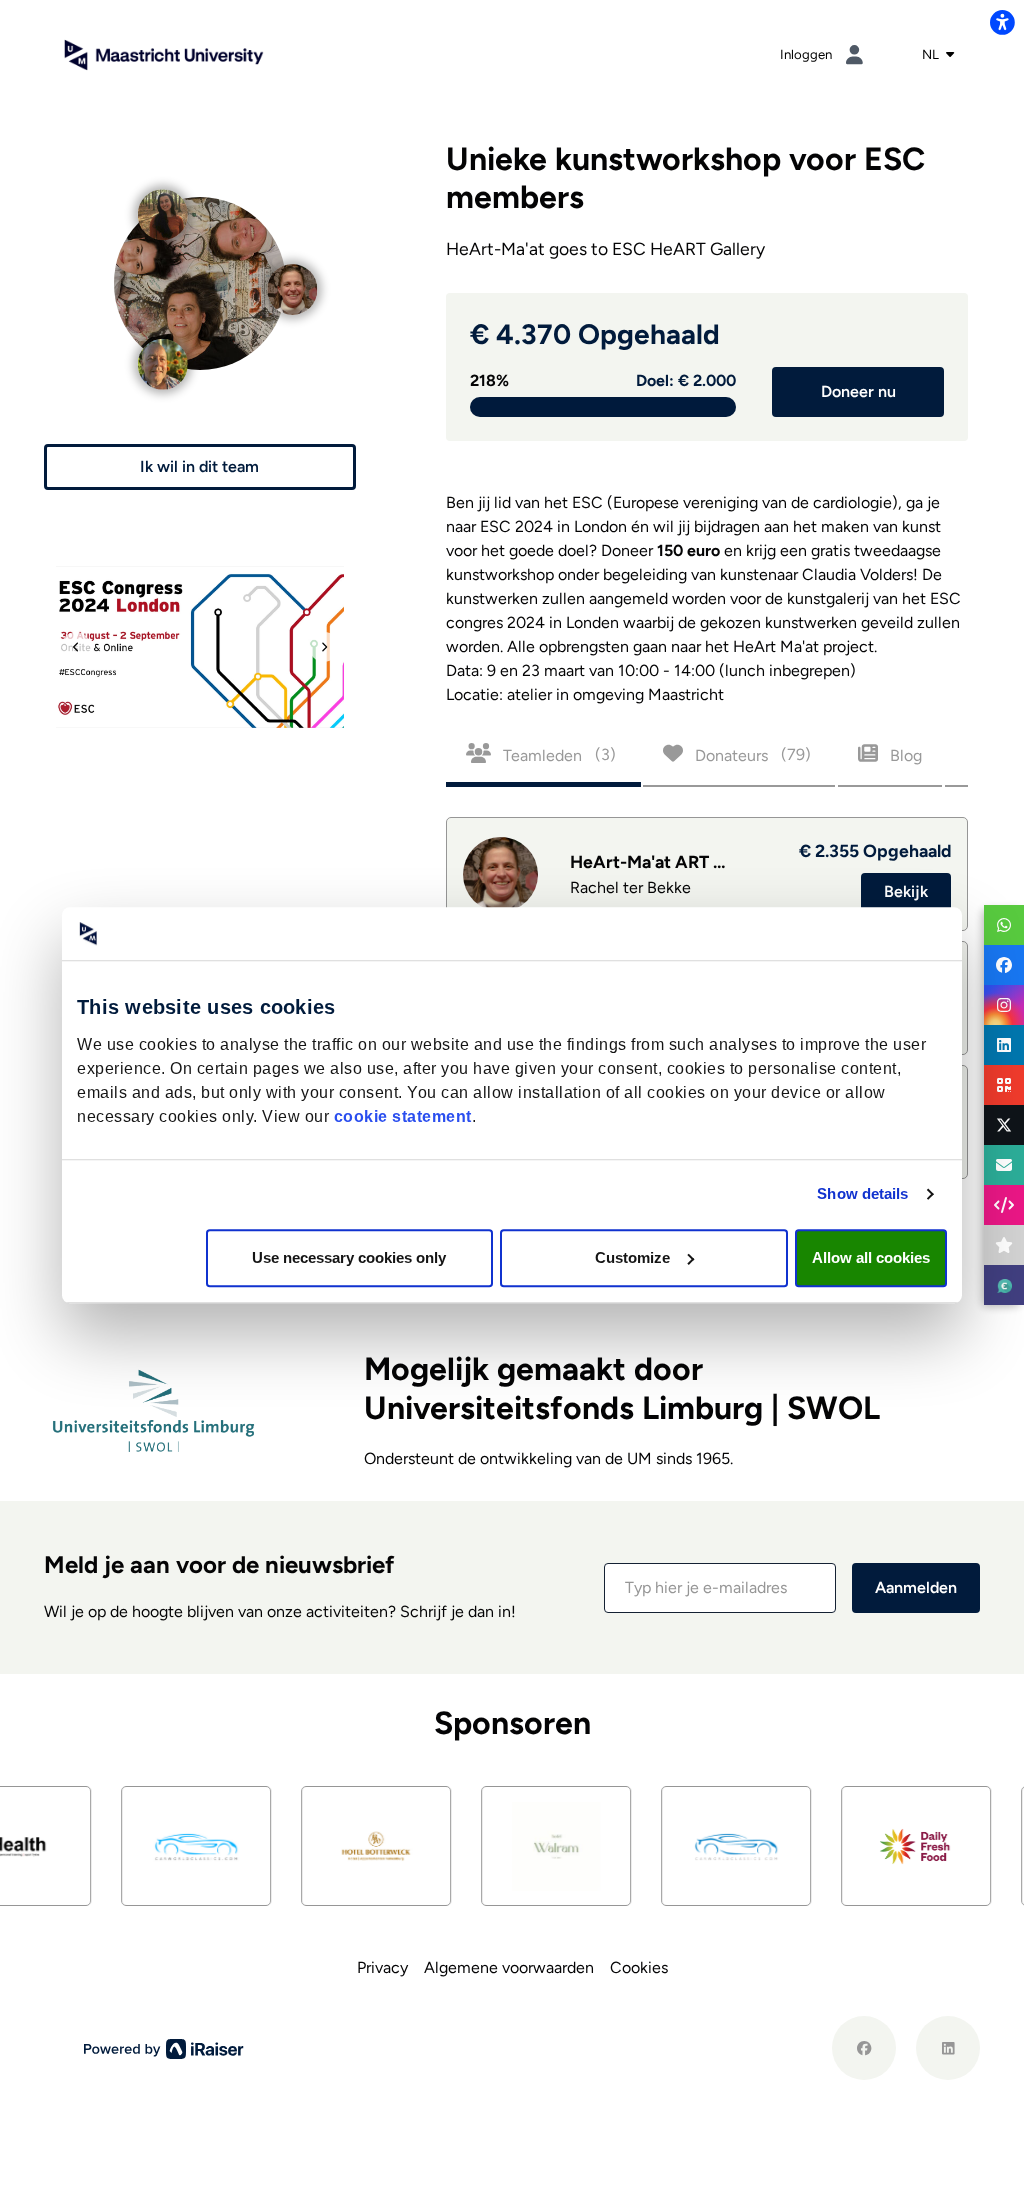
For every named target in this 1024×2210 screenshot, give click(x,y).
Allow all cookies (871, 1257)
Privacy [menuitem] (382, 1967)
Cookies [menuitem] (639, 1967)
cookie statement (403, 1116)
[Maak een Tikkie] (1004, 1285)
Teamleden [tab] (557, 754)
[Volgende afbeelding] (324, 647)
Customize (632, 1257)
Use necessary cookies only (349, 1257)
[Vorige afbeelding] (76, 647)
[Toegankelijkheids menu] (1002, 22)
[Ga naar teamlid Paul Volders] (162, 350)
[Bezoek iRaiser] (164, 2047)
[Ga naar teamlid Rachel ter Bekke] (292, 275)
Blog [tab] (904, 754)
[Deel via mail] (1004, 1165)
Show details (862, 1193)
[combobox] (938, 55)
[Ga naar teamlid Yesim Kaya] (162, 201)
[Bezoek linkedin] (948, 2048)
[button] (200, 467)
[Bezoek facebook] (864, 2048)
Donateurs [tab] (751, 754)
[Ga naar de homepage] (164, 53)
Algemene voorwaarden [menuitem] (509, 1967)
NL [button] (932, 54)
